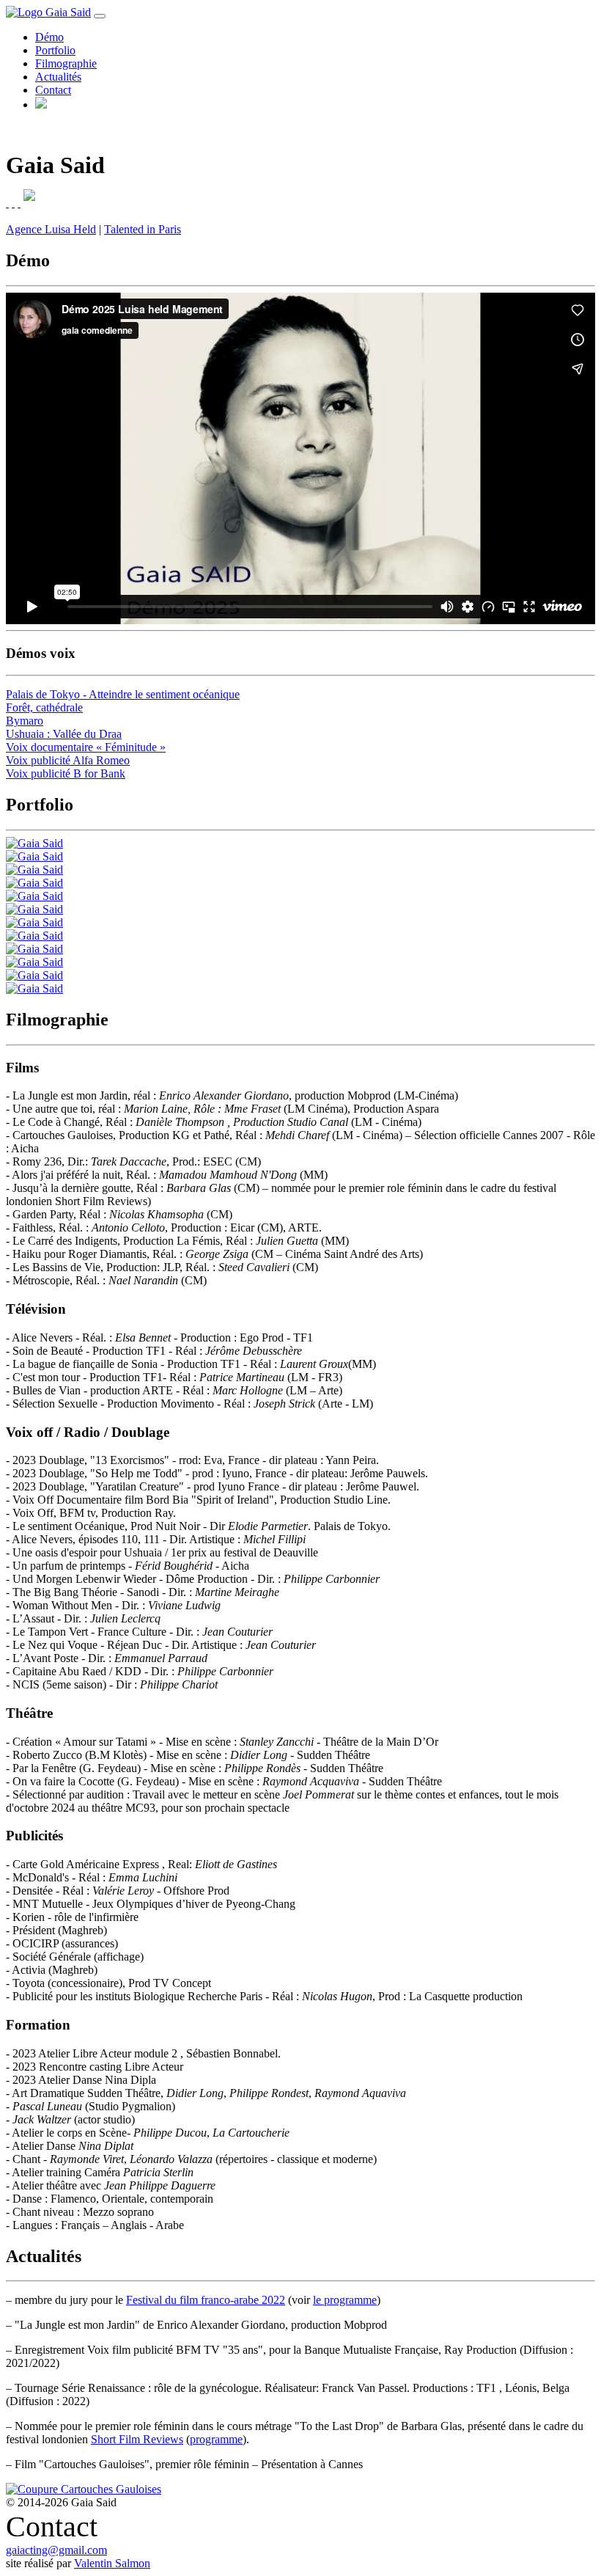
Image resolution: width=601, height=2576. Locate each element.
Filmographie (66, 63)
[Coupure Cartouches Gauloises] (84, 2489)
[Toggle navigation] (100, 16)
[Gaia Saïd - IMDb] (7, 203)
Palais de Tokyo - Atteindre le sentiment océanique (123, 694)
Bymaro (25, 721)
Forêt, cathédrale (44, 707)
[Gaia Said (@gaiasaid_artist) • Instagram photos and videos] (13, 203)
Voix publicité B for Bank (66, 773)
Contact (53, 90)
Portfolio (55, 50)
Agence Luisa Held (51, 229)
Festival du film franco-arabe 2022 (206, 2300)
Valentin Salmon (112, 2563)
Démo (49, 37)
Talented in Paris (143, 229)
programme (216, 2439)
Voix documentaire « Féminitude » (86, 747)
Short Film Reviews (137, 2439)
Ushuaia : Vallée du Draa (64, 734)
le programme (345, 2300)
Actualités (58, 77)
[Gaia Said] (34, 843)
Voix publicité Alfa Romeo (68, 760)
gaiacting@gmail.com (56, 2550)
